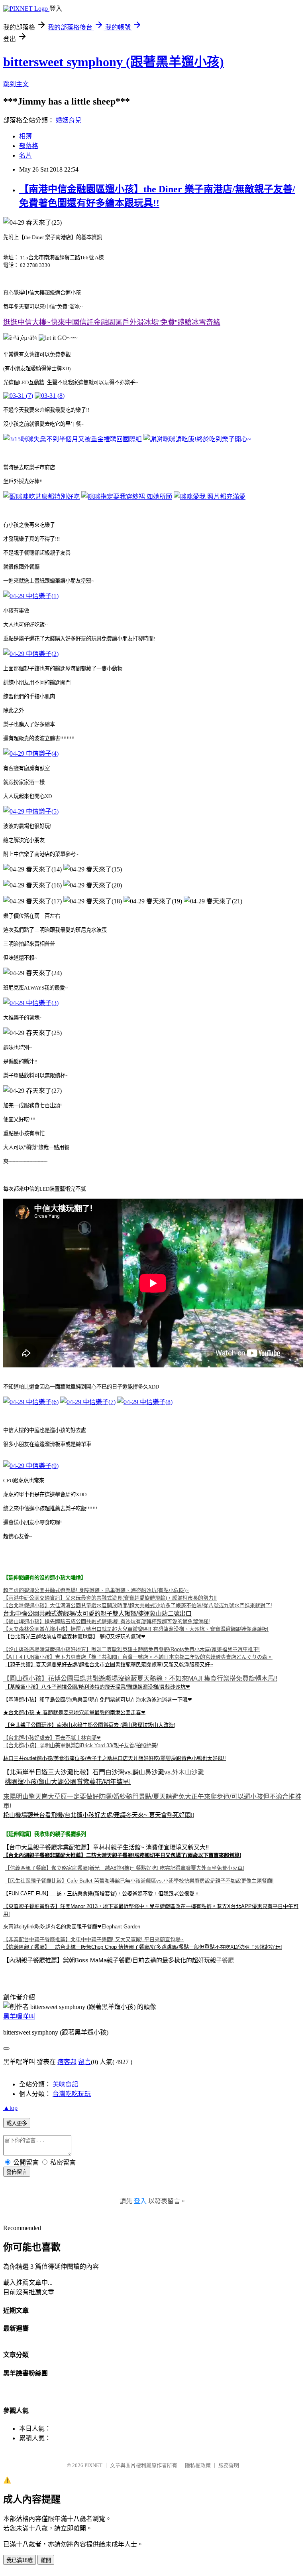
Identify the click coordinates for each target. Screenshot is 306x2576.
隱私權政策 (198, 2465)
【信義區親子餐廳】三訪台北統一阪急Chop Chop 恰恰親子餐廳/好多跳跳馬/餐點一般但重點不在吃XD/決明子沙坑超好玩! (143, 1947)
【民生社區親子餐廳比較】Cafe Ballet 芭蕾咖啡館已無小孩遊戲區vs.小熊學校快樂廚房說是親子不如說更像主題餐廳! (139, 1881)
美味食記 (65, 2084)
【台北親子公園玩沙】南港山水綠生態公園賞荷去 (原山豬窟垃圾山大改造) (90, 1725)
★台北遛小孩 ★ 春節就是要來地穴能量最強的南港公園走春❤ (74, 1712)
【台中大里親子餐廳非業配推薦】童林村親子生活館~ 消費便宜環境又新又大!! (107, 1847)
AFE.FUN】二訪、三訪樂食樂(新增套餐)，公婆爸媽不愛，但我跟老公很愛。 (112, 1893)
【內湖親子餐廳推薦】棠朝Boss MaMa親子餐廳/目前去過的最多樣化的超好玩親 (110, 1960)
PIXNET (93, 2465)
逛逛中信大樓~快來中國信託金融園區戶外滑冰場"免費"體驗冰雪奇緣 (112, 322)
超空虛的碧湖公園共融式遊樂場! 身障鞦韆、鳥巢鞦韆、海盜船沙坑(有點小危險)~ (96, 1590)
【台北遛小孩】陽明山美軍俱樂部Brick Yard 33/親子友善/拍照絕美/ (81, 1745)
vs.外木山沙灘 (184, 1772)
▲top (10, 2108)
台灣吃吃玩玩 (72, 2094)
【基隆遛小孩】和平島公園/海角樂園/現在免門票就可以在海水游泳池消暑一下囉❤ (98, 1700)
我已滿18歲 (20, 2560)
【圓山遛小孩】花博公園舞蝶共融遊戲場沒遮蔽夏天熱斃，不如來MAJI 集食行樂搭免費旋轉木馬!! (140, 1678)
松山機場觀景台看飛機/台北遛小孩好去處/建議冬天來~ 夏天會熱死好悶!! (99, 1815)
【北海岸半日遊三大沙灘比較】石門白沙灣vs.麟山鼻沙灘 (84, 1772)
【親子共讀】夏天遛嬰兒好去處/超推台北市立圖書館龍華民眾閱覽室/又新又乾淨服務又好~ (109, 1664)
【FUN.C (14, 1893)
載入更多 (17, 2123)
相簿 (25, 136)
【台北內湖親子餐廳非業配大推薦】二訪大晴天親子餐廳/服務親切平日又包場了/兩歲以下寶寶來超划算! (122, 1855)
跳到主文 (16, 84)
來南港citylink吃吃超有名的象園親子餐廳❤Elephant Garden (72, 1927)
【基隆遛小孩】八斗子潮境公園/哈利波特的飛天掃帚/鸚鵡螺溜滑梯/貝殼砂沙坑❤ (97, 1687)
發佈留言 (17, 2172)
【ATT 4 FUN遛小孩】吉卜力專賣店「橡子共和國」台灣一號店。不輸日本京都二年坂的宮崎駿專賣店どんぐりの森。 (138, 1657)
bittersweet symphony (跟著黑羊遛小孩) (114, 62)
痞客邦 (67, 2062)
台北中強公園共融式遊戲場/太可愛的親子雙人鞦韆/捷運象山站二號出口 (97, 1613)
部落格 (29, 146)
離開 (46, 2560)
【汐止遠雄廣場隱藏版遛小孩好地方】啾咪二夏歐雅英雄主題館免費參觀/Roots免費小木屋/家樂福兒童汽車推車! (131, 1649)
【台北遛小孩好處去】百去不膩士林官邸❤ (52, 1738)
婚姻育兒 (69, 120)
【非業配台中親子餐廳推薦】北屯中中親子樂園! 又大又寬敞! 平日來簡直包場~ (93, 1939)
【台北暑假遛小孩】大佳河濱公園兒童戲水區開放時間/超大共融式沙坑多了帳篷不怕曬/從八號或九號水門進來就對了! (138, 1605)
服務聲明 (229, 2465)
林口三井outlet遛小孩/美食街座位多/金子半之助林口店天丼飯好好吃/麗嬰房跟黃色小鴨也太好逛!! (115, 1758)
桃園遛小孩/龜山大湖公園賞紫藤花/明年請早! (68, 1782)
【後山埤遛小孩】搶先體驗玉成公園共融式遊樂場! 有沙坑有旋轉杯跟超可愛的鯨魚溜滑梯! (107, 1621)
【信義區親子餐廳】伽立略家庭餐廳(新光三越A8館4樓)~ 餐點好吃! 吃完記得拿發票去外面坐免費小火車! (125, 1868)
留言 (84, 2062)
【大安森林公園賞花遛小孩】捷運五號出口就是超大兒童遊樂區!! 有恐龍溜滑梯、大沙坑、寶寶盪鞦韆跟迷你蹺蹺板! (136, 1629)
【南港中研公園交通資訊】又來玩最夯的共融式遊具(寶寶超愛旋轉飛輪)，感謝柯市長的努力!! (110, 1598)
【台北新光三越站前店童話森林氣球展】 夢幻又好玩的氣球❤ (76, 1637)
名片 (25, 155)
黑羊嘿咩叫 (19, 2016)
